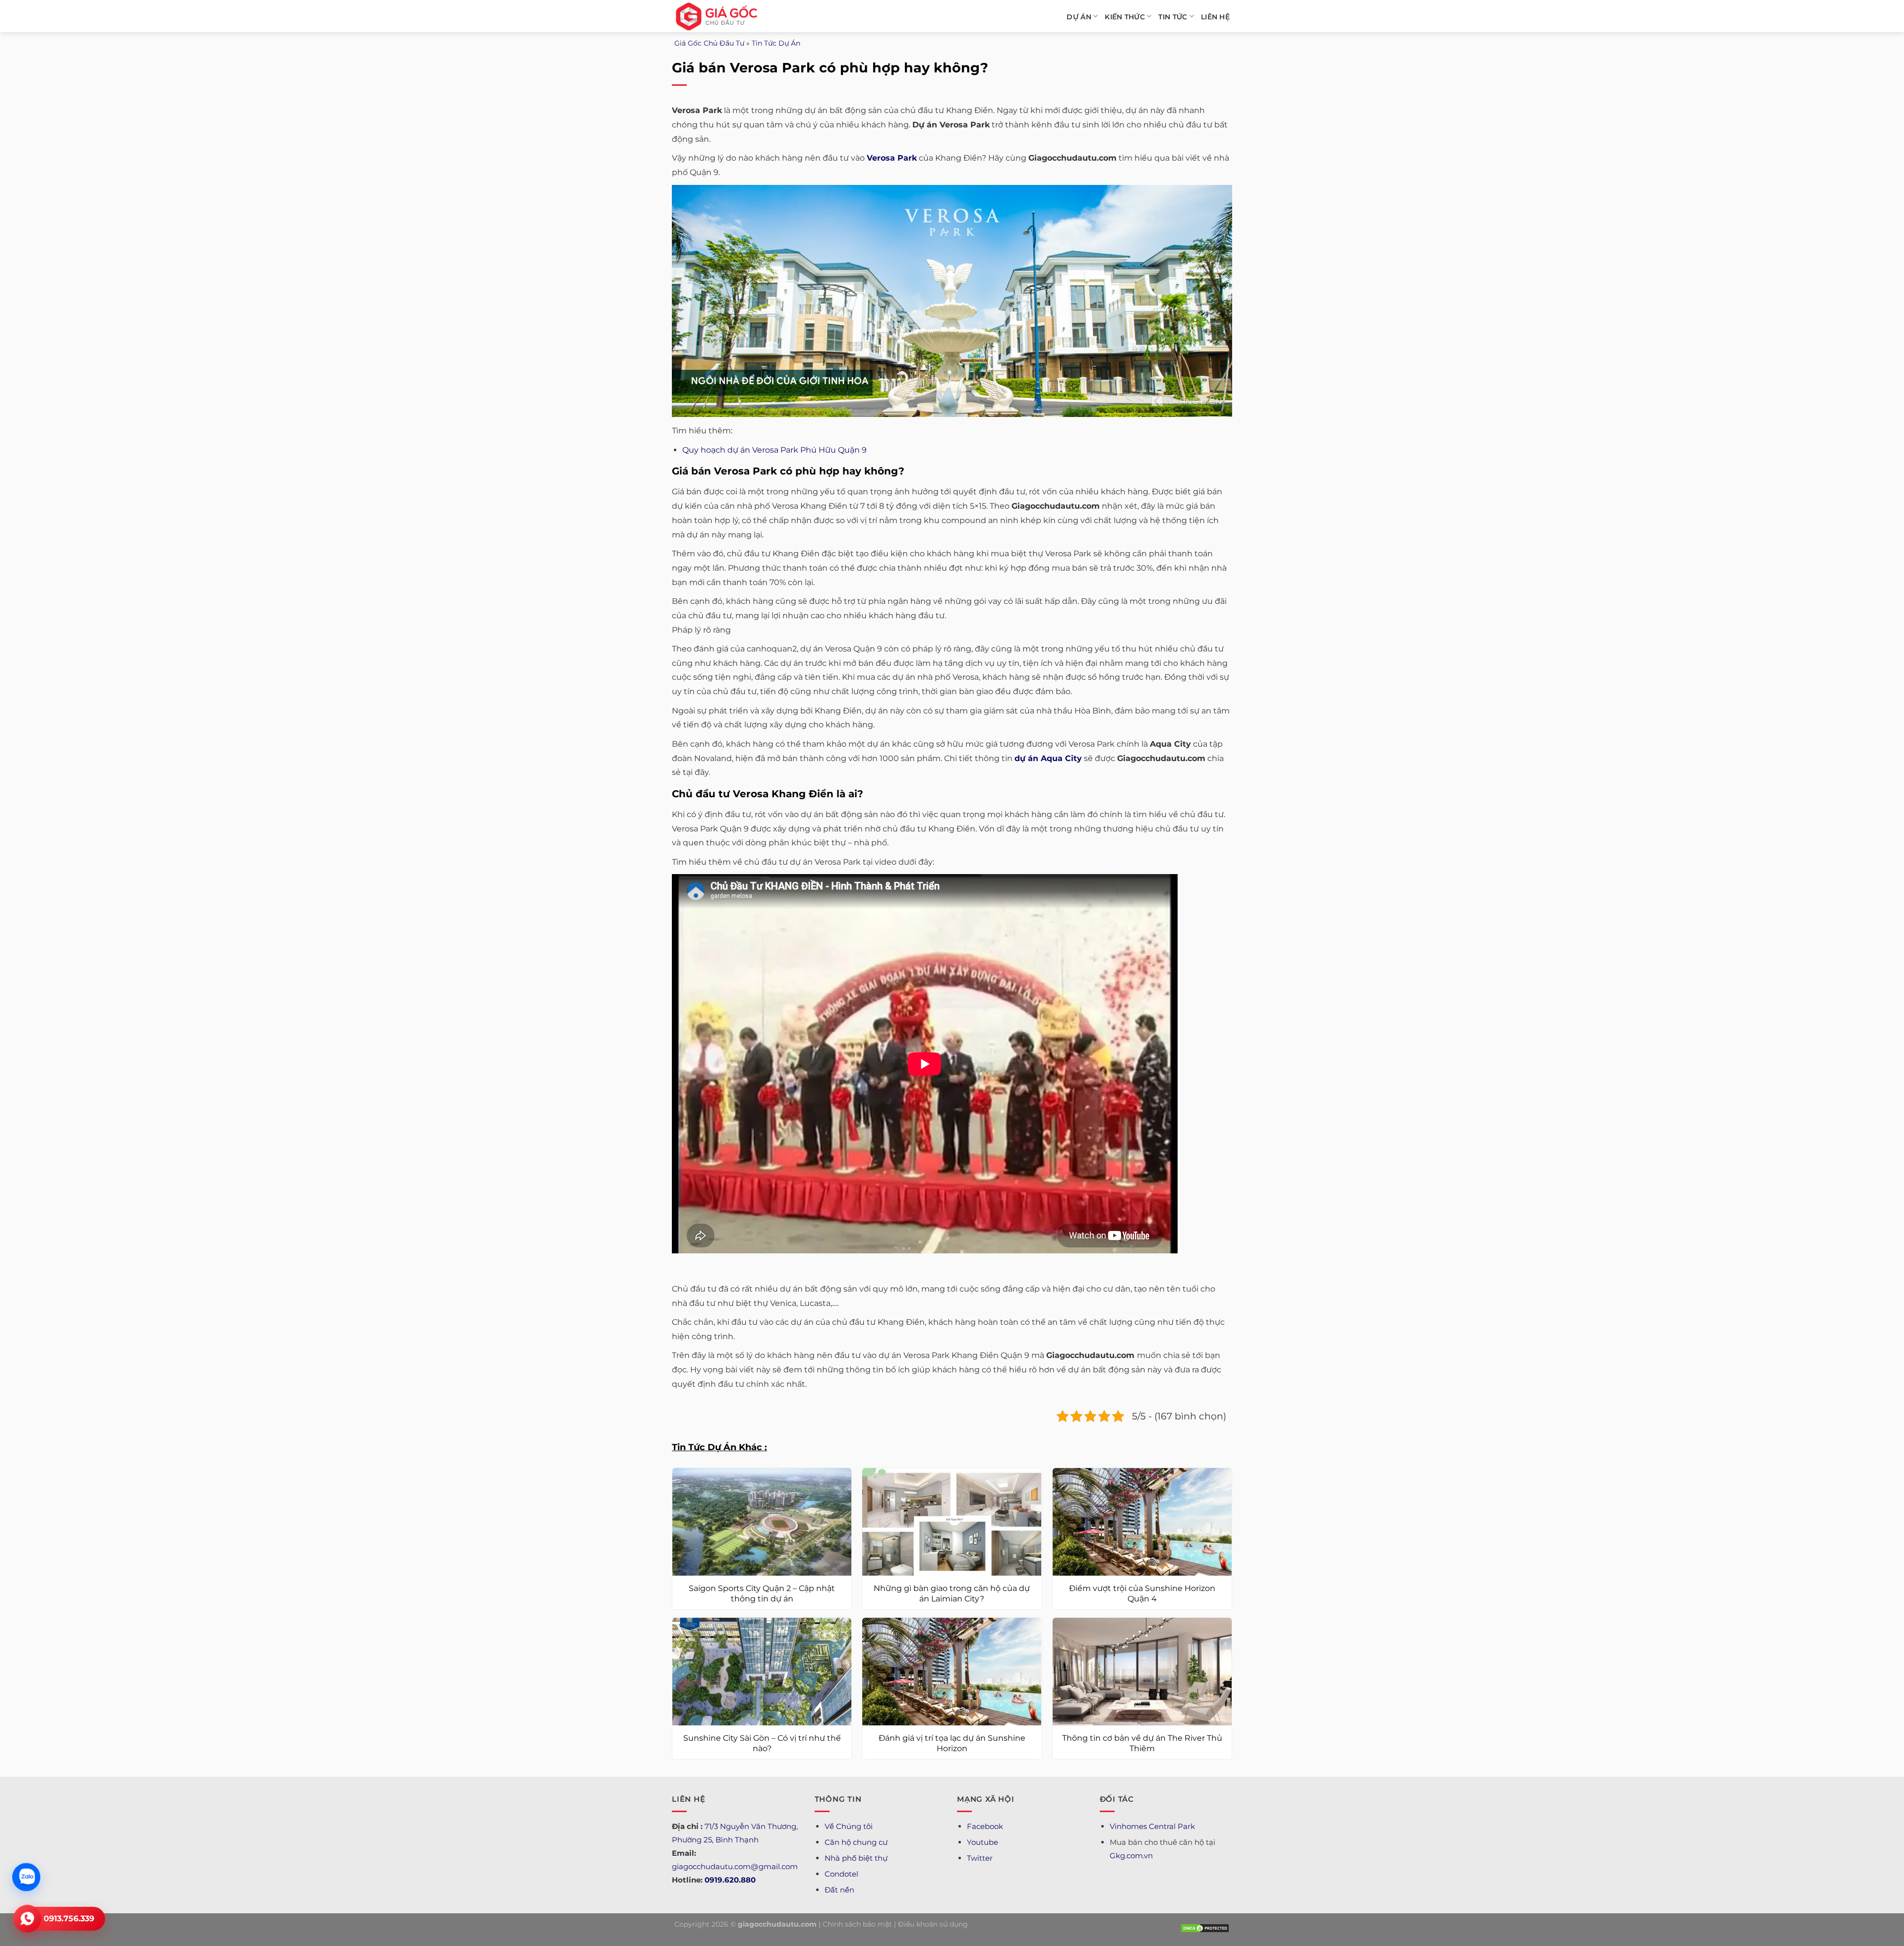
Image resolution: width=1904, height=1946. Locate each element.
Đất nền (839, 1890)
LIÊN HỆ (1215, 17)
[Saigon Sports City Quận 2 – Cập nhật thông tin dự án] (762, 1522)
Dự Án (1079, 17)
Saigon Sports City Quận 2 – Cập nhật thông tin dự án (762, 1593)
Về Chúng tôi (849, 1826)
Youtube (982, 1842)
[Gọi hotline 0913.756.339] (27, 1919)
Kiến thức (1125, 17)
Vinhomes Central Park (1152, 1826)
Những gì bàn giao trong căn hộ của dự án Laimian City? (952, 1593)
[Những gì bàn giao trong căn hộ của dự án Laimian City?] (952, 1522)
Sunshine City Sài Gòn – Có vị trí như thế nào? (762, 1743)
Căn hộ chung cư (856, 1842)
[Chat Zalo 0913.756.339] (26, 1877)
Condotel (841, 1874)
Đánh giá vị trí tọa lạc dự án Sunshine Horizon (952, 1743)
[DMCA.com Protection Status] (1205, 1928)
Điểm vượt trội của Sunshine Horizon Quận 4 (1142, 1593)
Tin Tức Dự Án (776, 43)
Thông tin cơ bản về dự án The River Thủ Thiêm (1142, 1743)
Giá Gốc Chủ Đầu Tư (709, 43)
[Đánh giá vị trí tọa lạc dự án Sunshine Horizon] (952, 1672)
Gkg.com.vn (1131, 1856)
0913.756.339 (69, 1918)
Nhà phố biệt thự (856, 1858)
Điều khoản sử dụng (933, 1924)
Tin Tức (1173, 17)
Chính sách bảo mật (857, 1924)
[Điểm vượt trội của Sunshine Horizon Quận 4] (1142, 1522)
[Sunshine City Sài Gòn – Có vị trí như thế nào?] (762, 1672)
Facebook (985, 1826)
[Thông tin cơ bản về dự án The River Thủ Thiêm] (1142, 1672)
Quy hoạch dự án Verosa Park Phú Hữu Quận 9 (774, 450)
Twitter (980, 1858)
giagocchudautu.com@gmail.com (735, 1866)
